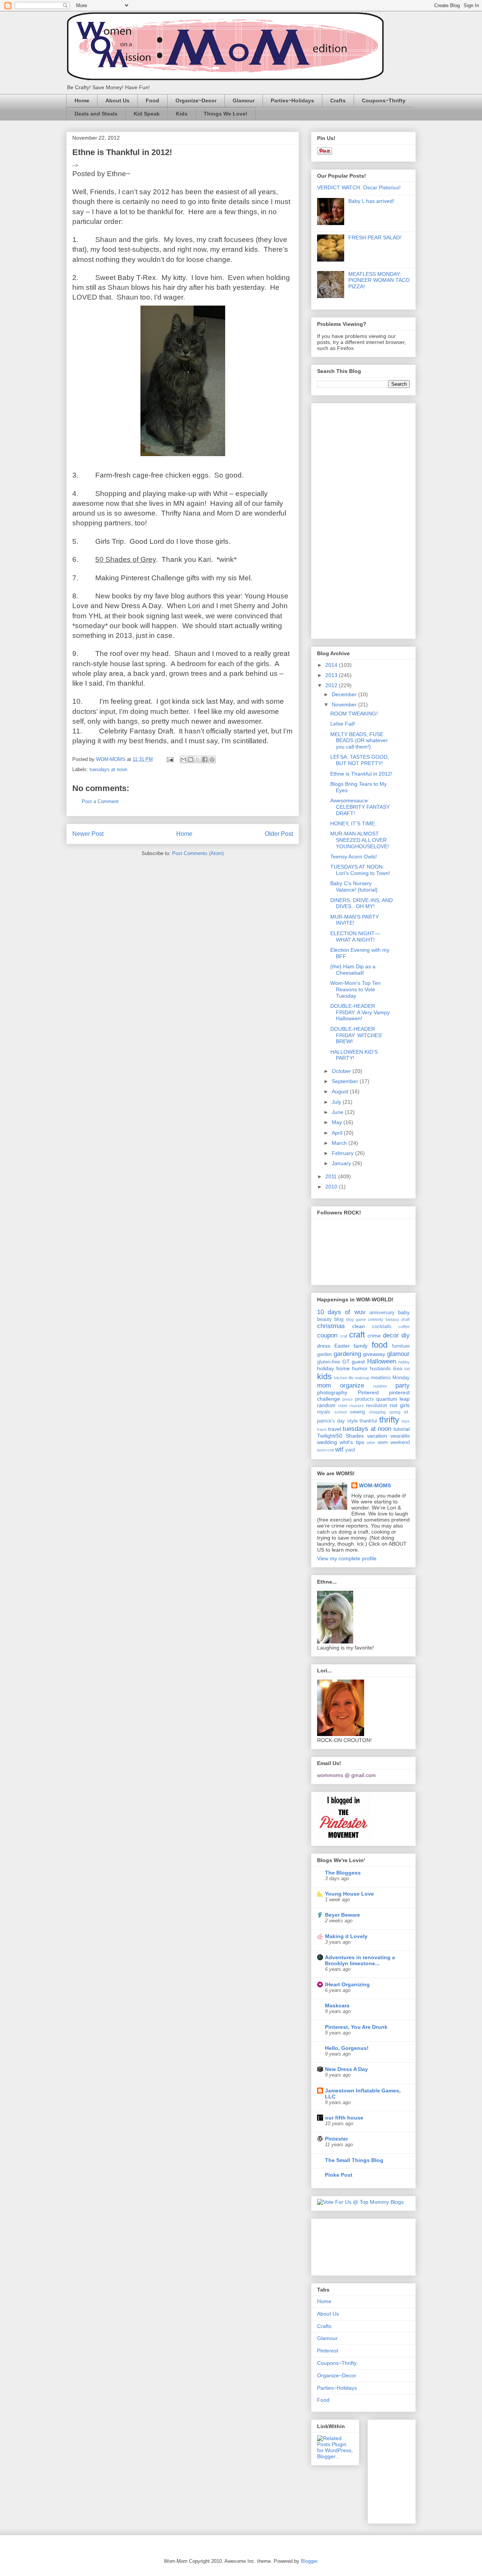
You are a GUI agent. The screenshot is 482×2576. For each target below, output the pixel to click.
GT (346, 1362)
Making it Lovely (346, 1936)
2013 (332, 675)
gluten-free (329, 1362)
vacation (377, 1436)
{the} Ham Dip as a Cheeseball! (353, 970)
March (340, 1143)
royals (324, 1412)
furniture (401, 1346)
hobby (404, 1362)
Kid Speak (147, 114)
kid (407, 1369)
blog (339, 1319)
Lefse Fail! (343, 724)
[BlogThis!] (191, 759)
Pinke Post (339, 2175)
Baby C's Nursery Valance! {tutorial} (354, 886)
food (380, 1345)
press (348, 1399)
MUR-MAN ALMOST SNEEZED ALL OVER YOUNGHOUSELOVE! (360, 840)
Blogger (309, 2561)
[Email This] (183, 759)
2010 (332, 1187)
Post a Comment (100, 801)
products (365, 1399)
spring (395, 1412)
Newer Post (88, 834)
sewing (357, 1412)
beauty (324, 1319)
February (343, 1153)
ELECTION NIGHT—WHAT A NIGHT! (355, 937)
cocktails (382, 1327)
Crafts (338, 100)
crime (374, 1336)
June (338, 1112)
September (346, 1081)
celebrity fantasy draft (389, 1319)
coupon (327, 1335)
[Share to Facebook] (205, 759)
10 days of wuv (341, 1312)
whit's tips (352, 1442)
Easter (342, 1346)
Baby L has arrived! (371, 201)
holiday (326, 1368)
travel (335, 1429)
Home (82, 100)
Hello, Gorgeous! (347, 2048)
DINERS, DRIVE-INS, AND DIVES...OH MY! (361, 903)
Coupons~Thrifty (384, 100)
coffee (404, 1327)
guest (358, 1362)
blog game (356, 1319)
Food (153, 100)
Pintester (336, 2139)
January (342, 1163)
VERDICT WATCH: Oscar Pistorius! (359, 187)
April (338, 1133)
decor (391, 1335)
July (337, 1102)
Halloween (382, 1361)
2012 (332, 685)
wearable (400, 1436)
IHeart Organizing (347, 1984)
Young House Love (349, 1894)
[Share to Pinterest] (212, 759)
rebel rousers (351, 1406)
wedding (327, 1442)
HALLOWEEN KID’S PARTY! (354, 1055)
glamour (398, 1354)
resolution (377, 1406)
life (351, 1378)
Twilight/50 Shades (340, 1436)
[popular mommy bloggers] (360, 2202)
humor (360, 1368)
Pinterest (368, 1392)
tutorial (402, 1429)
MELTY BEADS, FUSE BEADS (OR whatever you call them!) (359, 741)
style (352, 1421)
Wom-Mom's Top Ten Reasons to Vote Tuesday (355, 989)
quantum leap (393, 1399)
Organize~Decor (196, 100)
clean (358, 1326)
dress (324, 1346)
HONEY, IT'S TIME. (353, 823)
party (403, 1385)
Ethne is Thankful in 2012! (361, 774)
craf (344, 1336)
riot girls (400, 1405)
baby (404, 1312)
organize (352, 1385)
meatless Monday (390, 1378)
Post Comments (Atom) (198, 853)
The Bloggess (343, 1873)
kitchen (341, 1378)
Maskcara (337, 2005)
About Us (117, 100)
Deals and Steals (96, 114)
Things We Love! (226, 114)
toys (406, 1421)
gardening (347, 1354)
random (326, 1405)
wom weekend (394, 1442)
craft (357, 1335)
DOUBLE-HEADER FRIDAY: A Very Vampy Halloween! (360, 1012)
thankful (368, 1421)
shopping (377, 1412)
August (341, 1091)
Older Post (279, 834)
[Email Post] (170, 759)
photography (332, 1392)
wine (371, 1442)
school (340, 1412)
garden (324, 1354)
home (343, 1368)
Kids (182, 114)
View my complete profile (347, 1558)
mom (324, 1385)
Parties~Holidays (292, 100)
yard (350, 1450)
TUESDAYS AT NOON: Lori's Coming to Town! (360, 870)
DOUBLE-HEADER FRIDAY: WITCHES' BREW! (356, 1035)
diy (406, 1335)
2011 (332, 1176)
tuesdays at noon (108, 769)
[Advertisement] (347, 519)
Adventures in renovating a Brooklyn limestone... (360, 1960)
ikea (398, 1369)
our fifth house (344, 2118)
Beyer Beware (342, 1915)
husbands (380, 1369)
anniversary (382, 1313)
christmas (331, 1326)
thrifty (389, 1420)
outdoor (380, 1386)
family (361, 1346)
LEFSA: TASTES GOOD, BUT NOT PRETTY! (360, 760)
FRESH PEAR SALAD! (375, 237)
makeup (362, 1378)
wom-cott (326, 1450)
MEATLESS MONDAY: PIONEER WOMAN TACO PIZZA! (379, 280)
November (345, 704)
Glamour (244, 100)
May (338, 1122)
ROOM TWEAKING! (354, 714)
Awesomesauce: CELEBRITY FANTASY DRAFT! (360, 807)
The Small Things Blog (354, 2160)
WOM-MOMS (375, 1485)
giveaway (374, 1354)
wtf (339, 1449)
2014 (332, 665)
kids (324, 1376)
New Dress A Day (346, 2069)
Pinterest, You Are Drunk (356, 2027)
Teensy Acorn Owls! (354, 857)
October (342, 1071)
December (345, 694)
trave (322, 1429)
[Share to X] (198, 759)
